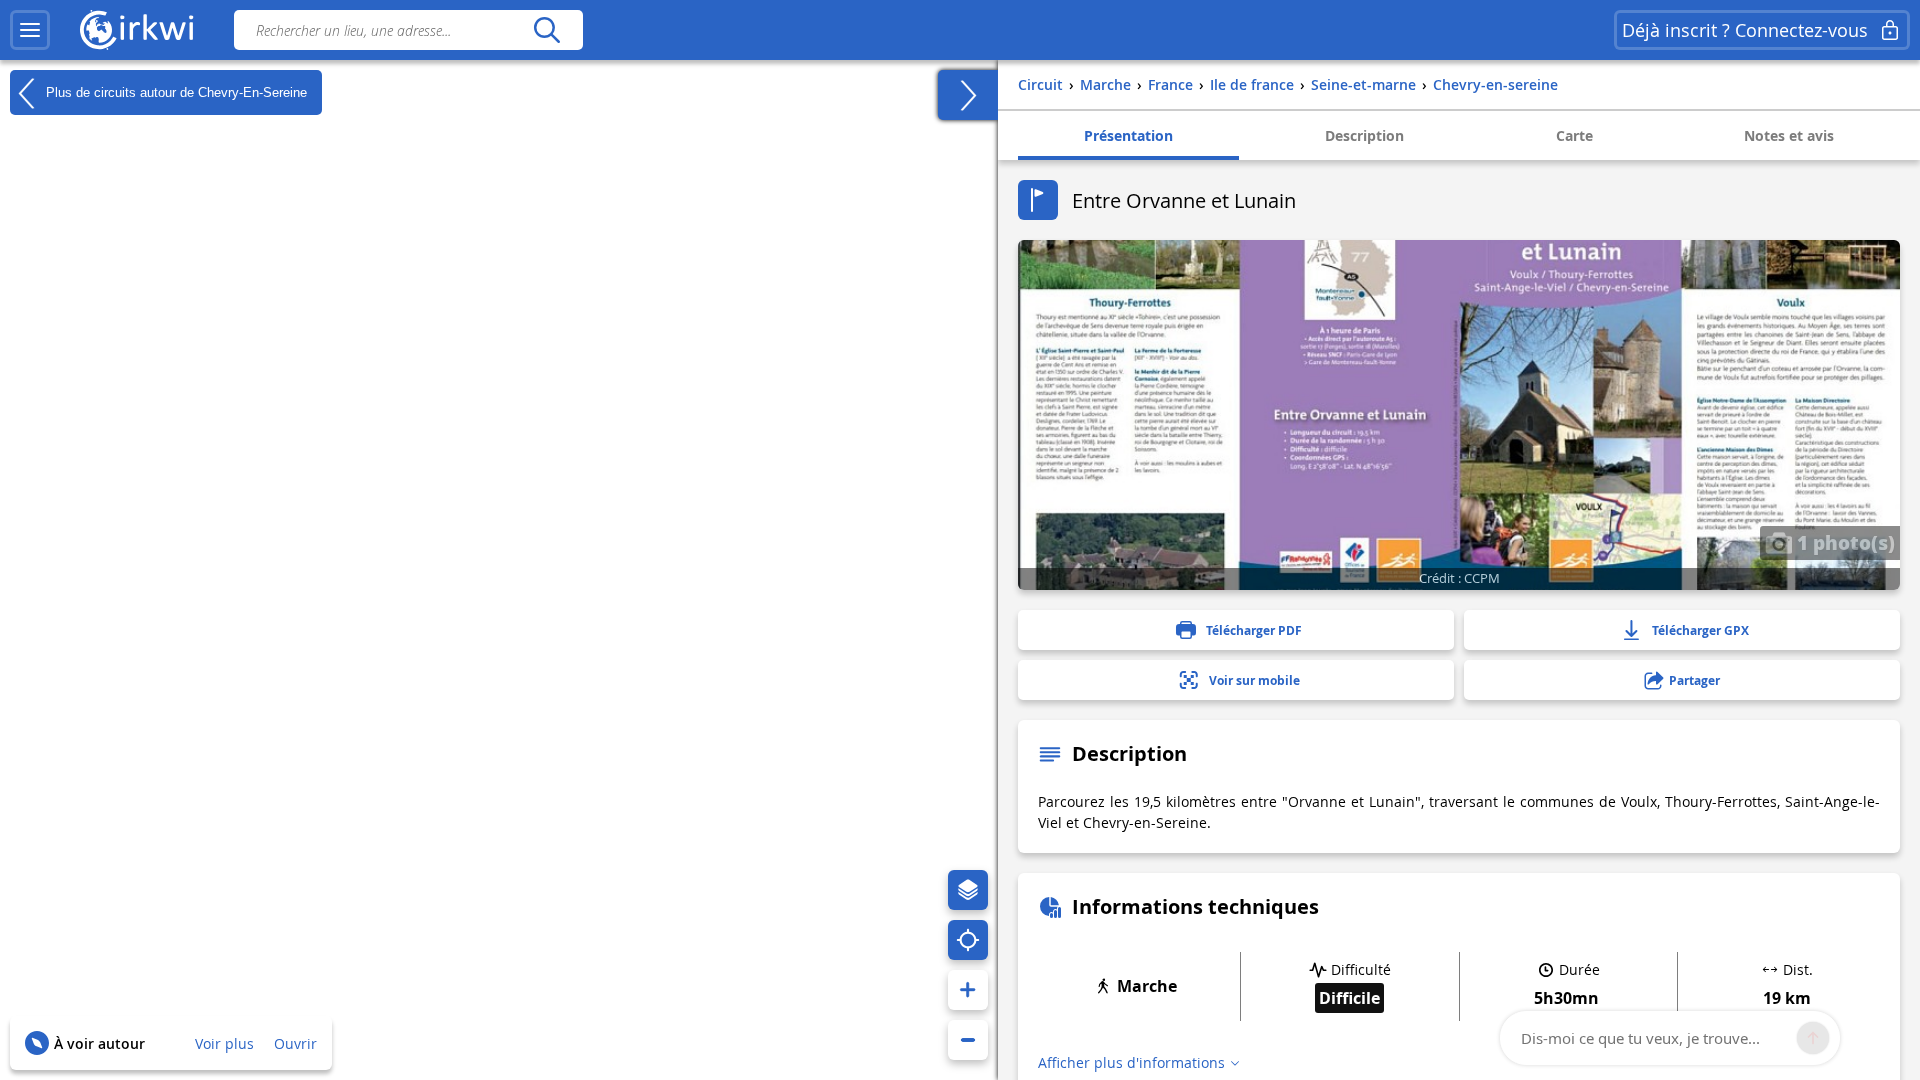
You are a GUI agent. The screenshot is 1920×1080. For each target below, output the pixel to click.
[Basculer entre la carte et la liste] (968, 95)
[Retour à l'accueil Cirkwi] (137, 30)
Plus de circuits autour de (174, 91)
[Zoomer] (968, 990)
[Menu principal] (30, 30)
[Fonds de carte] (968, 890)
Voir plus (224, 1043)
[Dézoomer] (968, 1040)
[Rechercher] (546, 30)
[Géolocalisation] (968, 940)
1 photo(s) (1843, 542)
